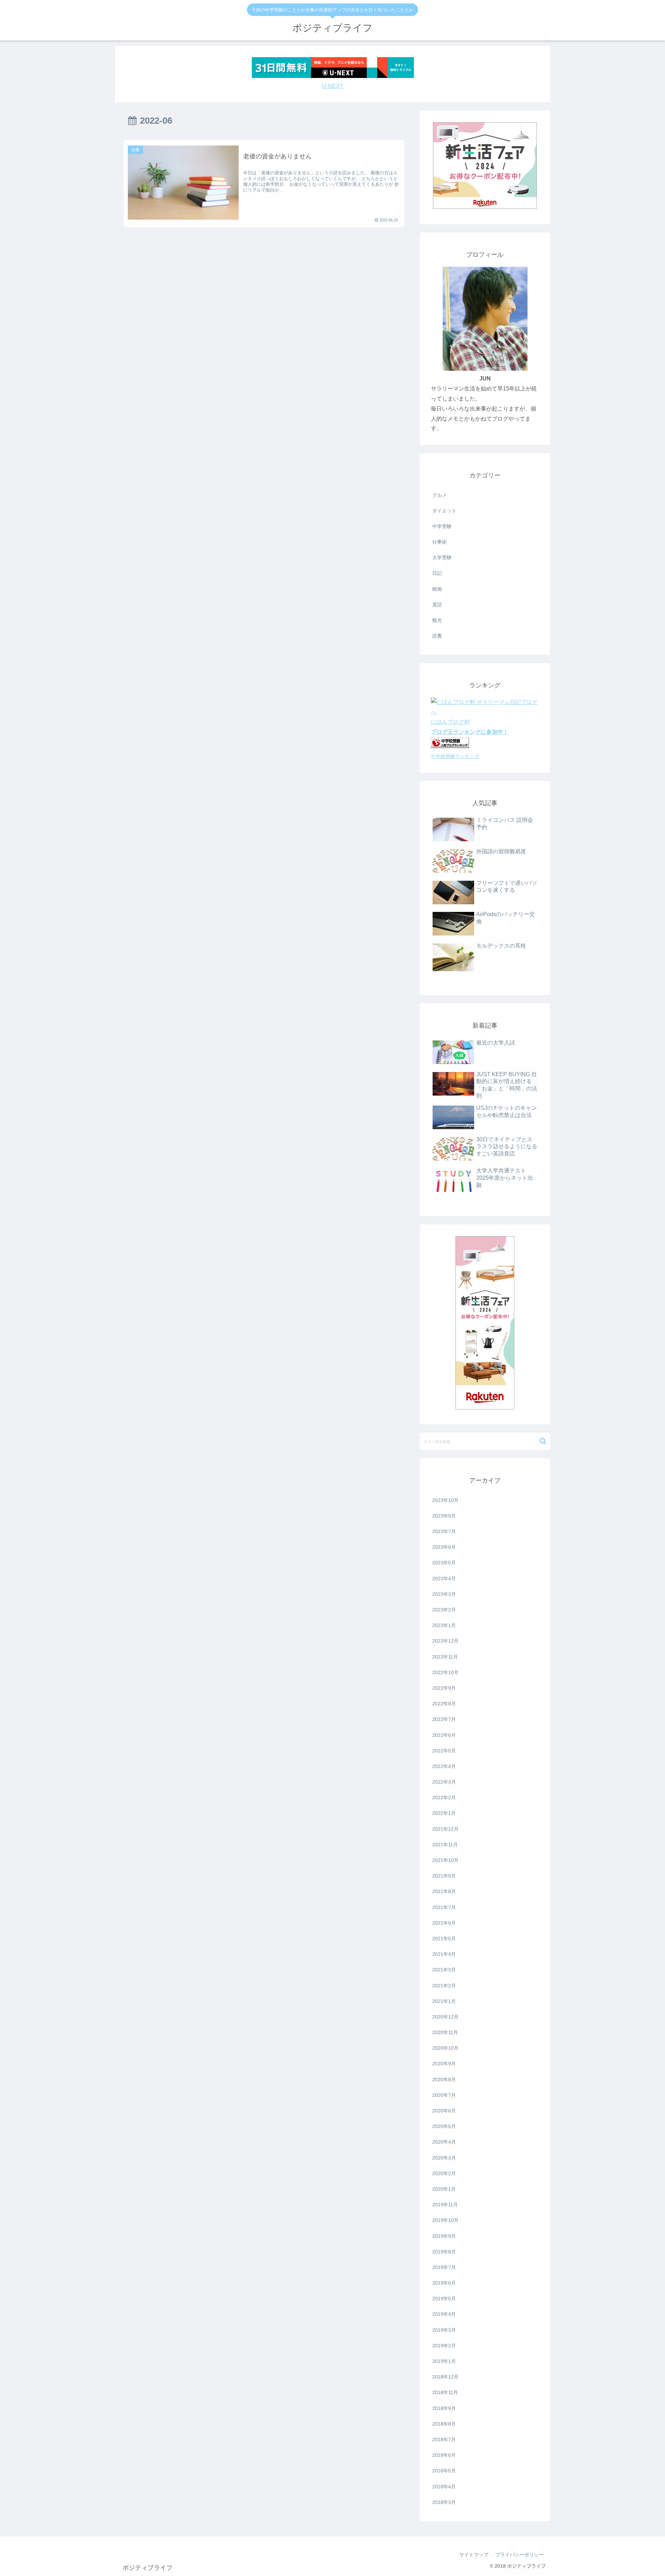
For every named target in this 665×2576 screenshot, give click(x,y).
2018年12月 (445, 2377)
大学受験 (442, 557)
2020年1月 (444, 2189)
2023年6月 (444, 1547)
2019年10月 (445, 2220)
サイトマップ (474, 2555)
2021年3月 (444, 1970)
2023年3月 (444, 1594)
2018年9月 (444, 2408)
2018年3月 (444, 2502)
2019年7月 (444, 2267)
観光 (437, 620)
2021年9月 (444, 1876)
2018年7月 (444, 2439)
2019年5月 (444, 2298)
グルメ (440, 495)
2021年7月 (444, 1907)
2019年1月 (444, 2361)
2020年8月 (444, 2080)
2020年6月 (444, 2111)
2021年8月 (444, 1891)
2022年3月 (444, 1782)
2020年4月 (444, 2142)
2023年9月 (444, 1516)
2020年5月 (444, 2126)
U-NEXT (333, 86)
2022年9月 (444, 1688)
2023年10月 (445, 1500)
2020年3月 (444, 2158)
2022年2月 (444, 1797)
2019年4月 (444, 2314)
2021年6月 (444, 1923)
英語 (437, 605)
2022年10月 (445, 1672)
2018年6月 (444, 2455)
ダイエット (444, 511)
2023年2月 (444, 1610)
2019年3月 (444, 2330)
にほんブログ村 (450, 722)
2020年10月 (445, 2048)
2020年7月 (444, 2095)
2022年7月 (444, 1719)
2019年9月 (444, 2236)
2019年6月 (444, 2283)
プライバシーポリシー (520, 2555)
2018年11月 (445, 2392)
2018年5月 (444, 2471)
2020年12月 (445, 2017)
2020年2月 (444, 2173)
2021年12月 (445, 1829)
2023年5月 (444, 1563)
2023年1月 (444, 1625)
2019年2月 (444, 2346)
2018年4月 (444, 2487)
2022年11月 (445, 1657)
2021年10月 (445, 1860)
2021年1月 (444, 2001)
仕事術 (440, 542)
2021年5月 (444, 1938)
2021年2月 (444, 1986)
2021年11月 (445, 1845)
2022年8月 (444, 1704)
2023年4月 (444, 1579)
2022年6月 (444, 1735)
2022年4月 (444, 1766)
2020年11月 (445, 2032)
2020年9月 (444, 2064)
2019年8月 (444, 2252)
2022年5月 (444, 1751)
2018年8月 (444, 2424)
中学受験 (442, 526)
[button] (543, 1441)
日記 (437, 573)
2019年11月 (445, 2205)
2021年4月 (444, 1954)
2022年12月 (445, 1641)
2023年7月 (444, 1531)
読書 (437, 636)
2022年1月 (444, 1813)
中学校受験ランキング (455, 756)
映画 (437, 589)
